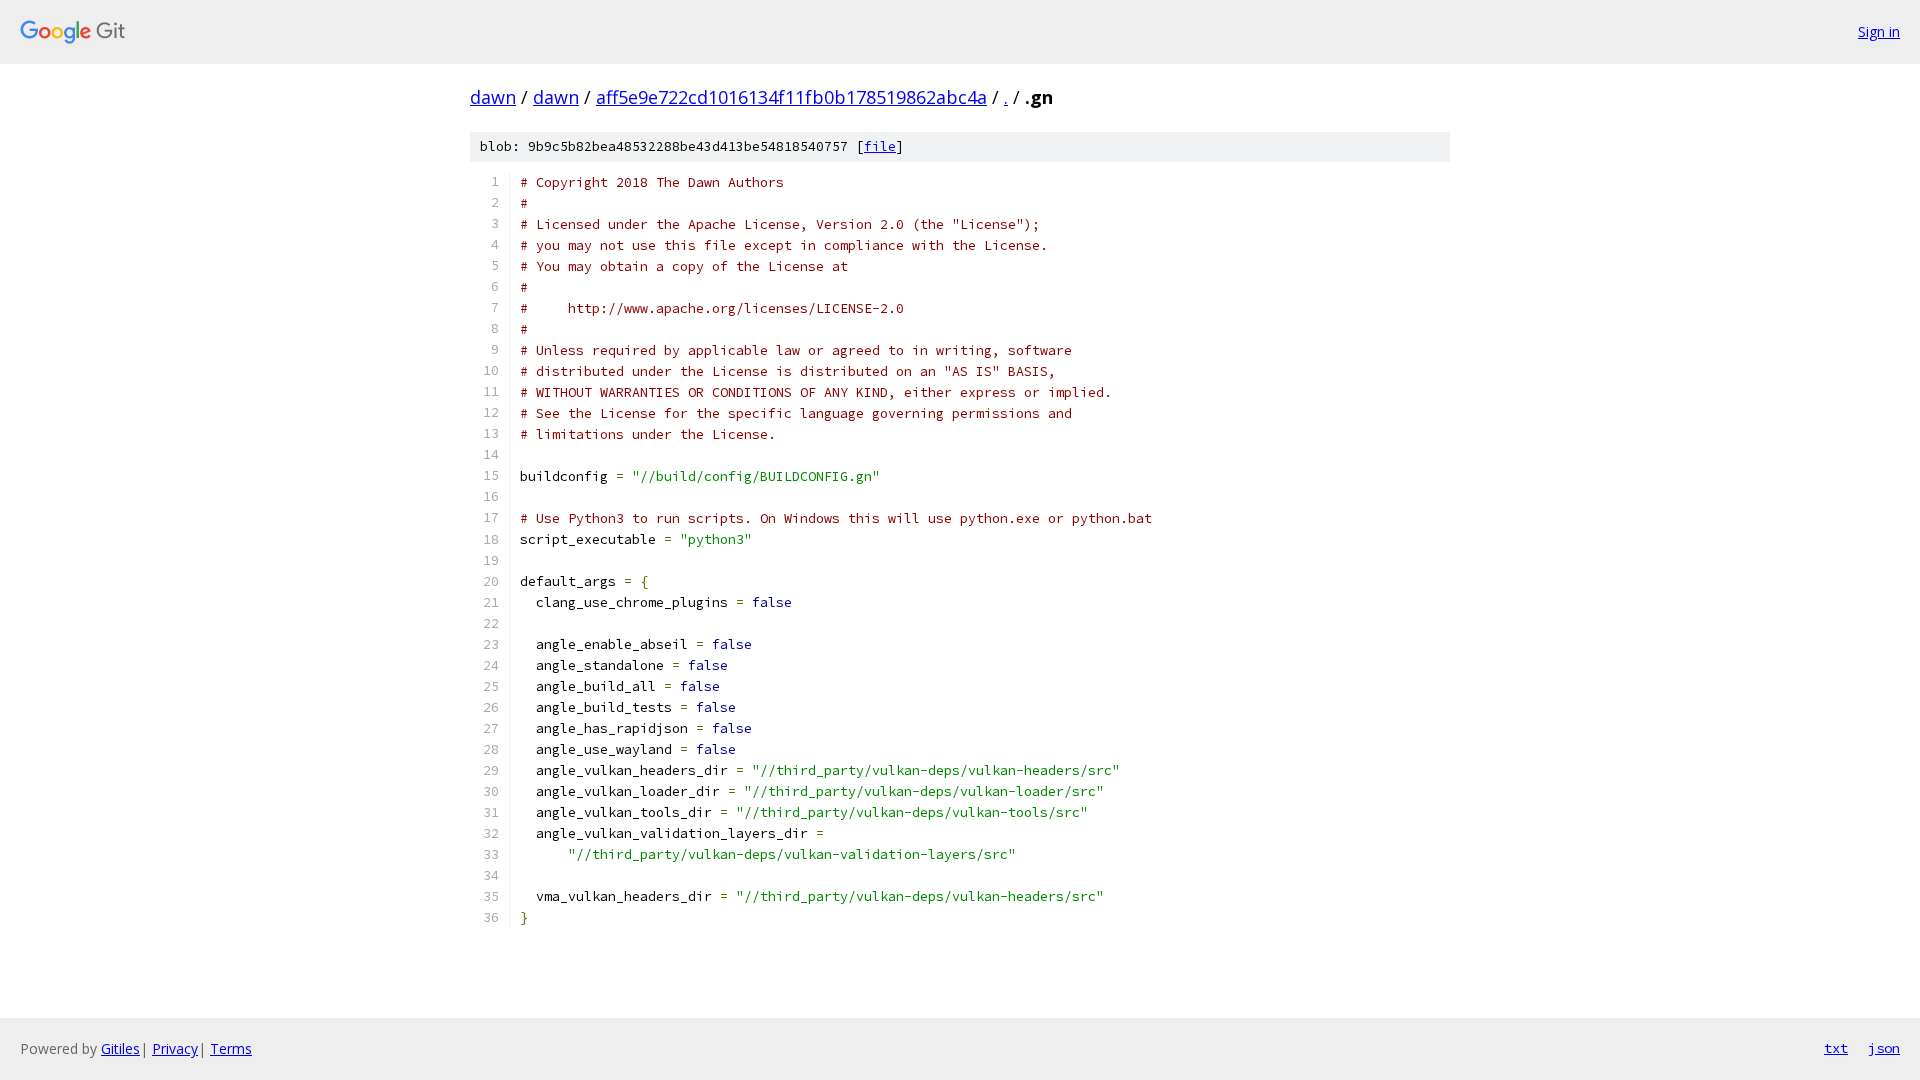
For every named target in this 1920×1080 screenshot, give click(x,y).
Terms (231, 1048)
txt (1836, 1048)
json (1884, 1048)
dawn (493, 97)
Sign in (1879, 31)
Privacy (175, 1048)
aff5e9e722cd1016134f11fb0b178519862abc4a (791, 97)
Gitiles (120, 1048)
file (880, 146)
